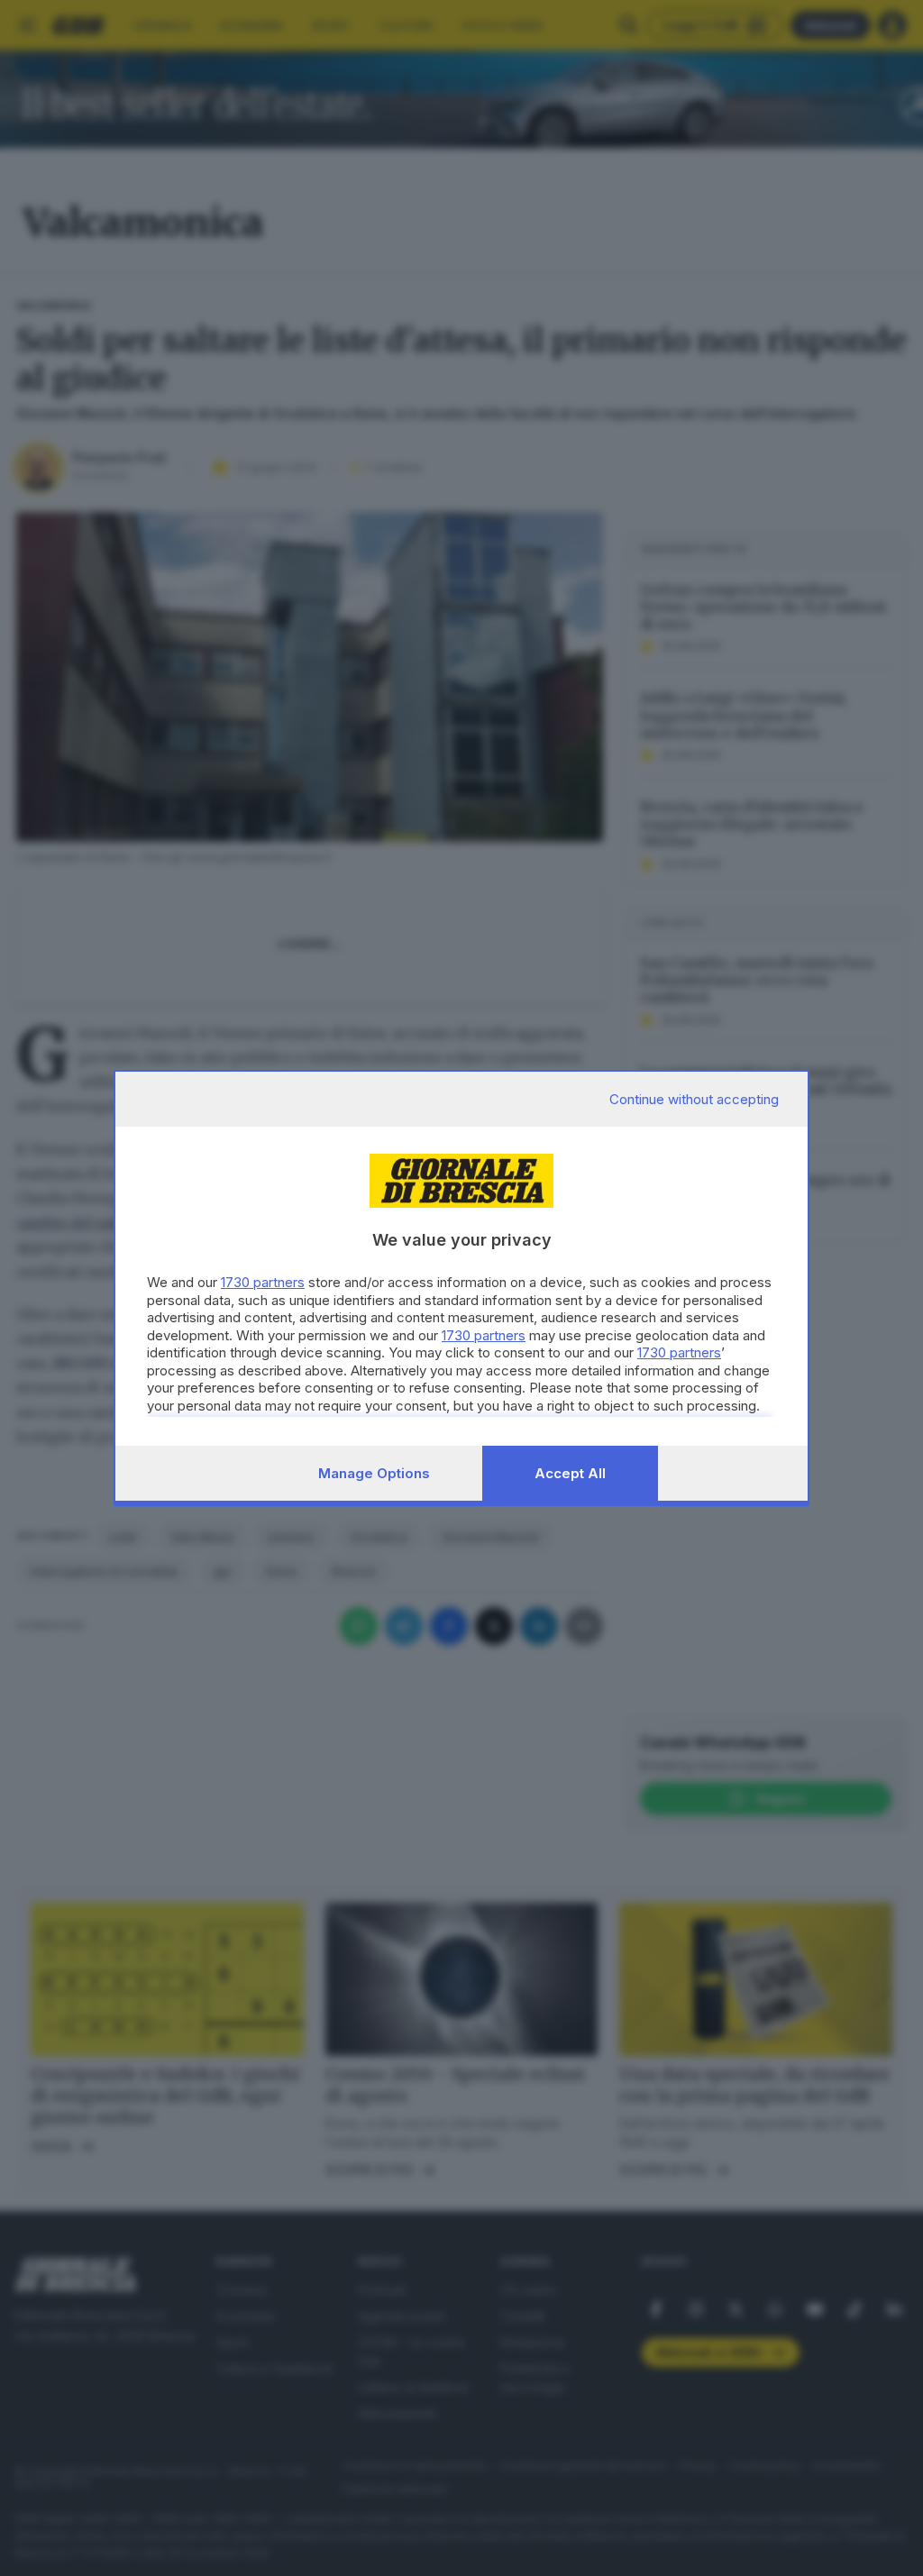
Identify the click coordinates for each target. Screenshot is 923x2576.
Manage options (374, 1473)
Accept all (570, 1473)
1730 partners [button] (263, 1282)
